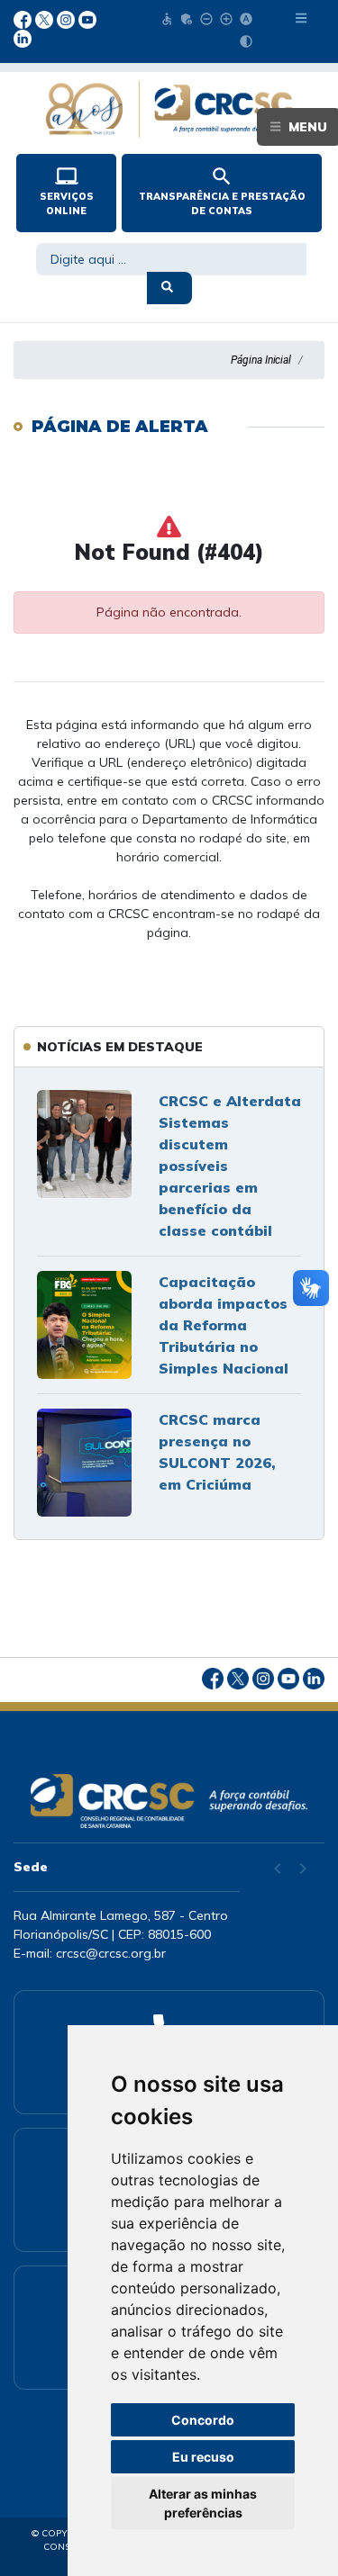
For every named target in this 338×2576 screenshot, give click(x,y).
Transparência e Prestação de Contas (222, 191)
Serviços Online (67, 191)
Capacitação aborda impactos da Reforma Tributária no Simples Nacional (224, 1325)
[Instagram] (68, 18)
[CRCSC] (169, 1801)
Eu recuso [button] (203, 2457)
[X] (46, 18)
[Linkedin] (23, 38)
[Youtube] (87, 18)
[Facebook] (24, 18)
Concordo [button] (203, 2420)
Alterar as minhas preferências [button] (203, 2503)
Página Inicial (261, 360)
